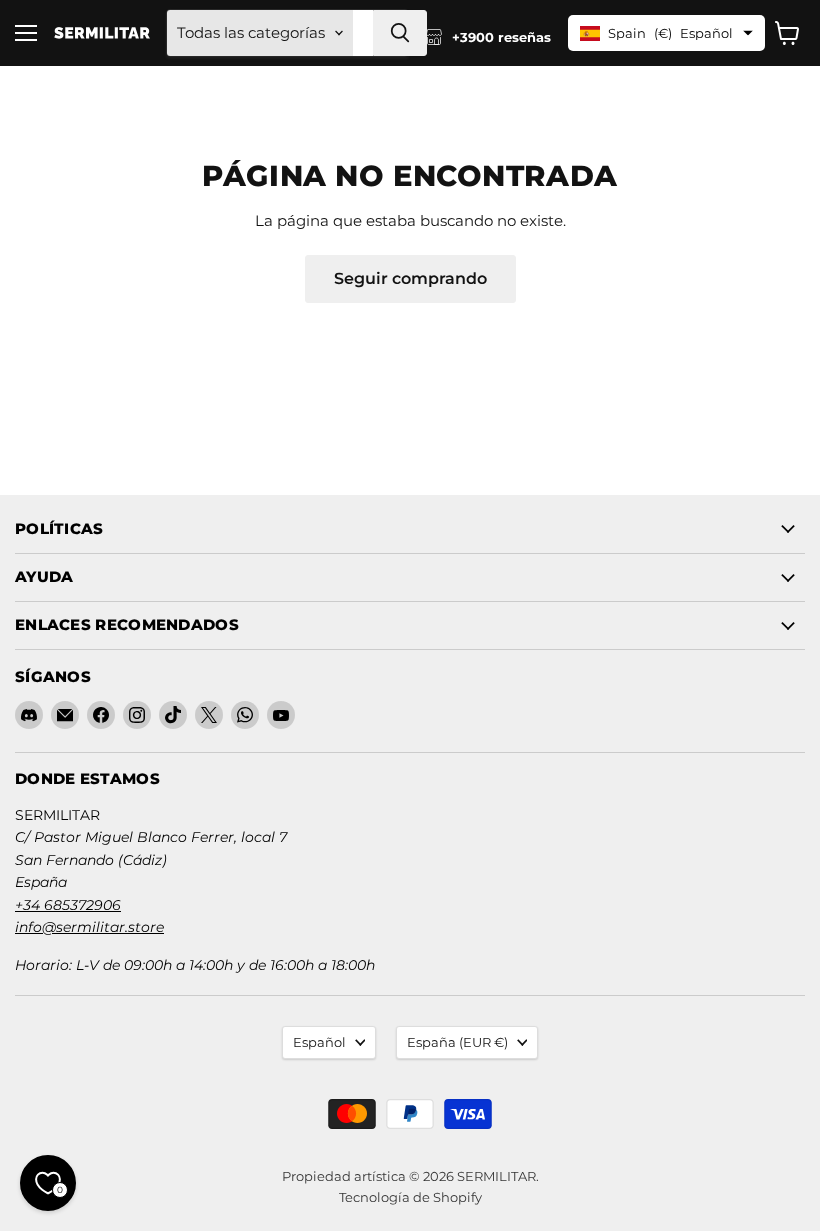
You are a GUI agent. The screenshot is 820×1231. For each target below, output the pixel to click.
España (457, 1042)
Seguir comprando (410, 278)
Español (319, 1042)
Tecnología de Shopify (410, 1197)
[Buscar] (400, 33)
